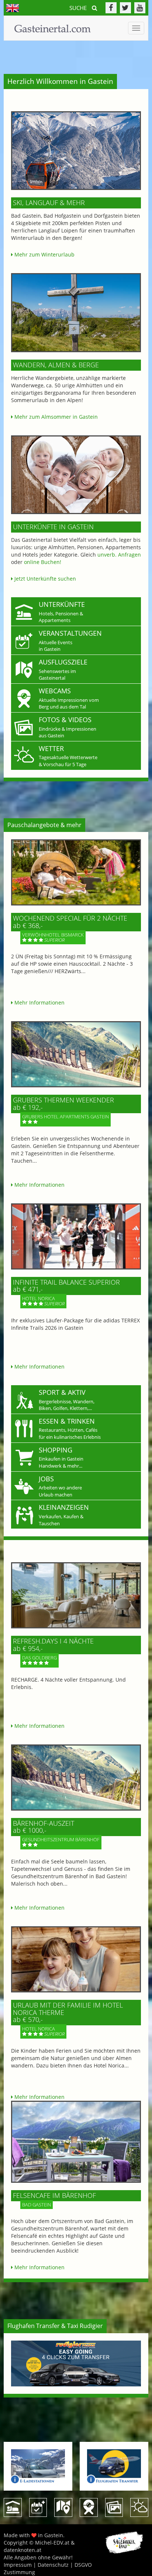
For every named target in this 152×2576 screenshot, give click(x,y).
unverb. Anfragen (119, 555)
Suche (79, 8)
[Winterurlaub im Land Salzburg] (76, 151)
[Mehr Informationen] (76, 872)
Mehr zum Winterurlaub (44, 254)
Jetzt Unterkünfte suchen (44, 579)
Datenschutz (53, 2565)
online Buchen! (43, 562)
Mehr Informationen (39, 1002)
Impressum (18, 2565)
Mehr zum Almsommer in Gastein (55, 417)
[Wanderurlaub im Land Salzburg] (76, 313)
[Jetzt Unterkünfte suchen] (76, 475)
